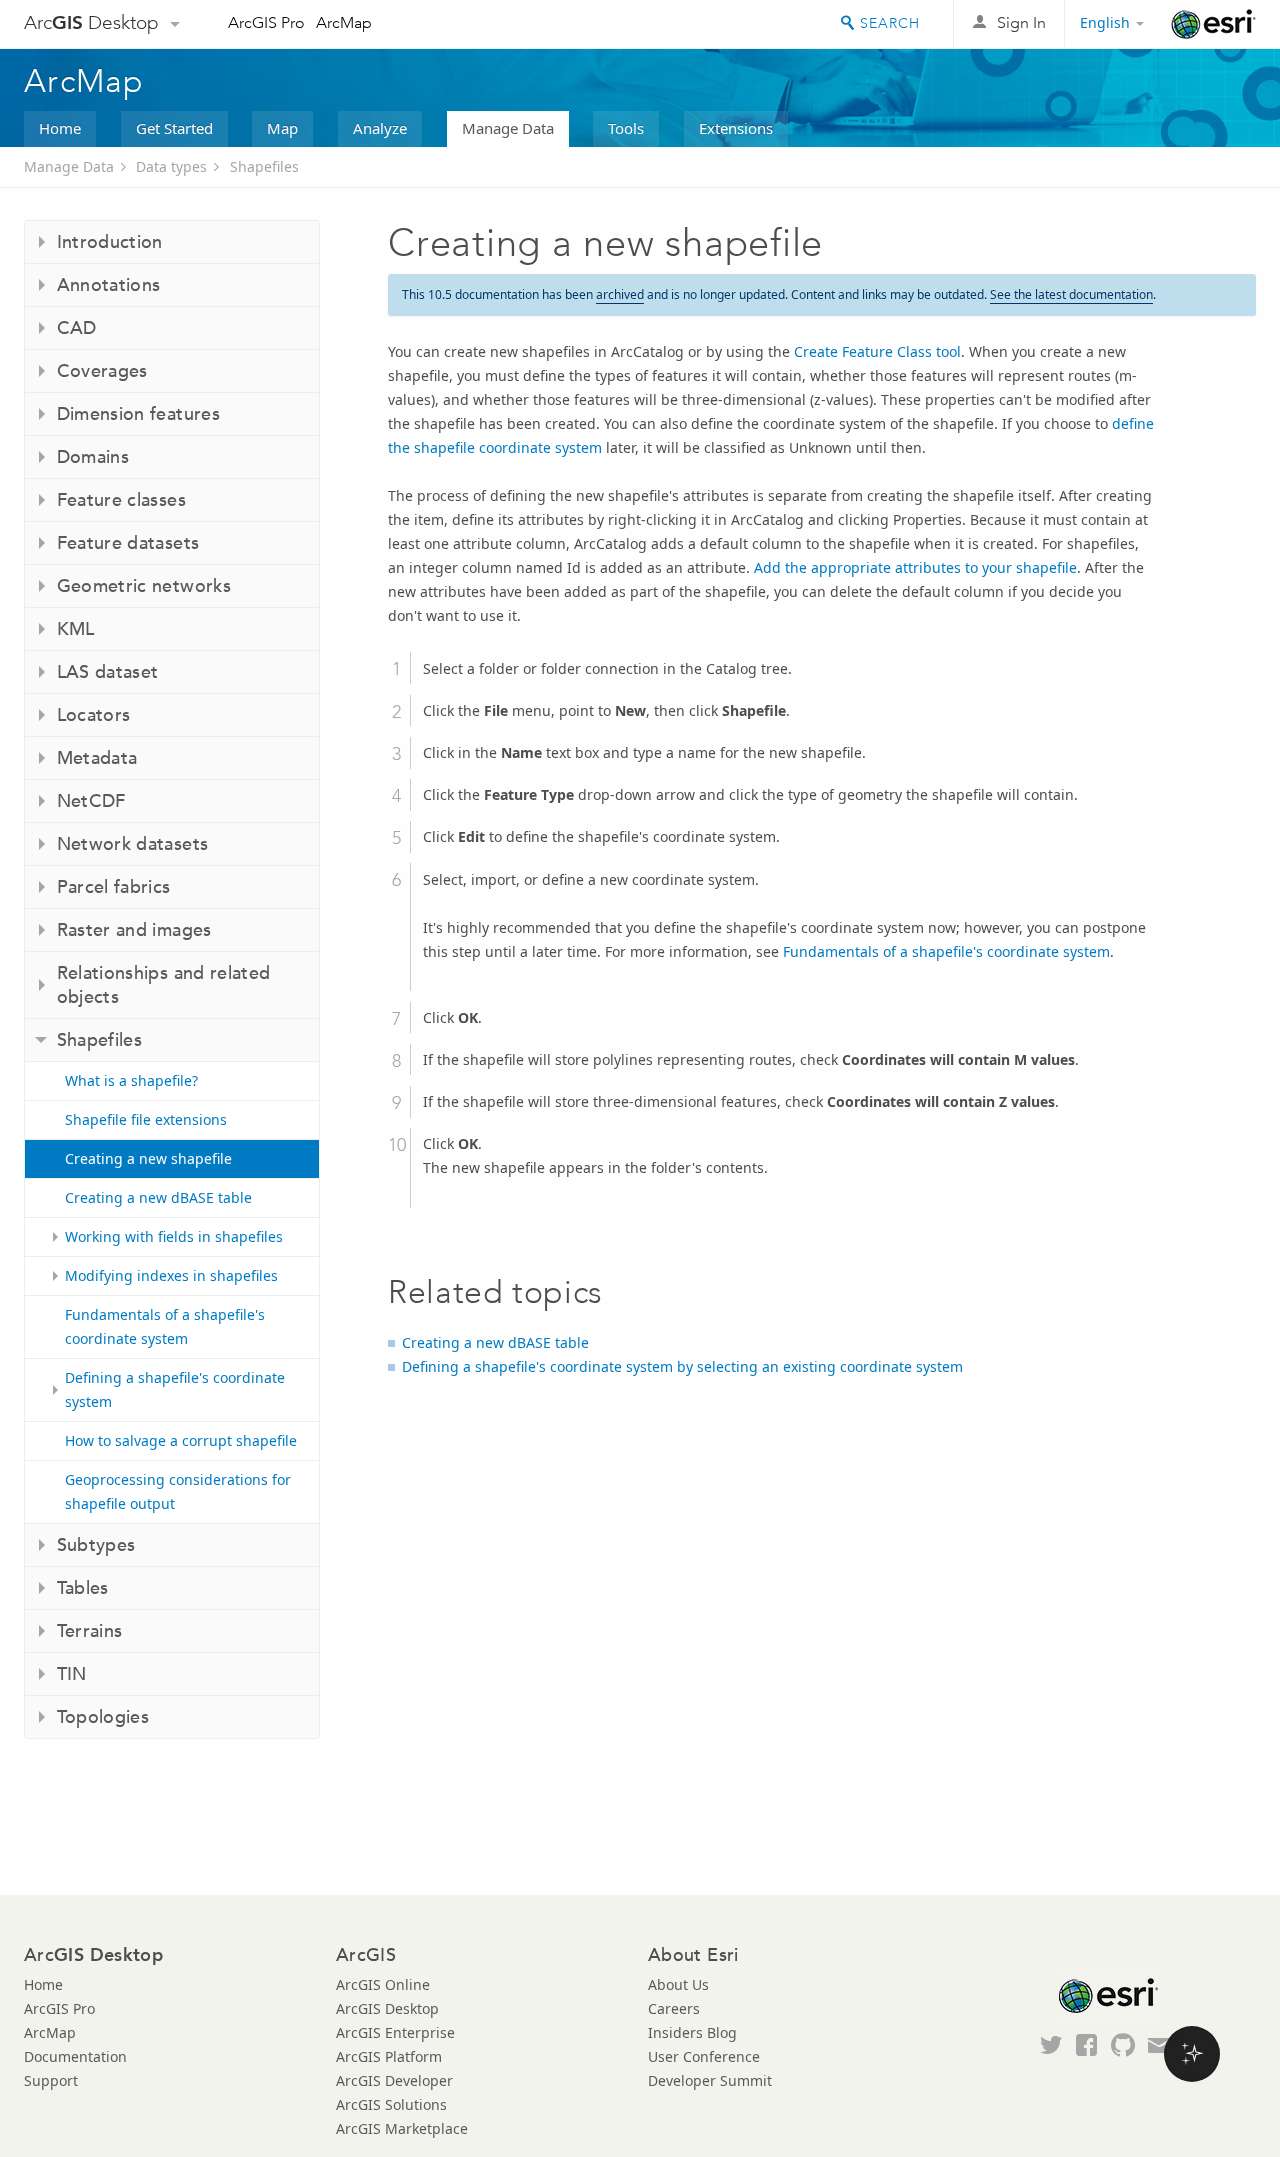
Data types (171, 166)
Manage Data (508, 128)
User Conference (704, 2056)
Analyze (380, 128)
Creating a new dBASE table (158, 1197)
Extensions (736, 128)
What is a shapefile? (131, 1080)
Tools (626, 128)
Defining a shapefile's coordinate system (175, 1389)
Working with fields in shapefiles (174, 1236)
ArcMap (344, 22)
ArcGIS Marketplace (402, 2128)
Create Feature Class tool (877, 351)
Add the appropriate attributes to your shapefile (915, 567)
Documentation (75, 2056)
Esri (1213, 24)
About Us (678, 1984)
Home (60, 128)
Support (51, 2080)
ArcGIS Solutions (391, 2104)
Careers (674, 2008)
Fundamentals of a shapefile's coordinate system (165, 1326)
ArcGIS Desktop (387, 2008)
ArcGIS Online (383, 1984)
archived (620, 294)
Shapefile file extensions (146, 1119)
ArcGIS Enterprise (395, 2032)
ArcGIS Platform (389, 2056)
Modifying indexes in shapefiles (171, 1275)
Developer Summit (710, 2080)
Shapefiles (264, 166)
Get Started (174, 128)
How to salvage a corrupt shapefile (181, 1440)
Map (282, 128)
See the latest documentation (1071, 294)
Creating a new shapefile (148, 1158)
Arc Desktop (91, 22)
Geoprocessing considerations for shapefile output (178, 1491)
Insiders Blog (692, 2032)
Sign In (1021, 22)
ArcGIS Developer (394, 2080)
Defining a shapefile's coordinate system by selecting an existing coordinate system (682, 1366)
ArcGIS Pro (266, 22)
